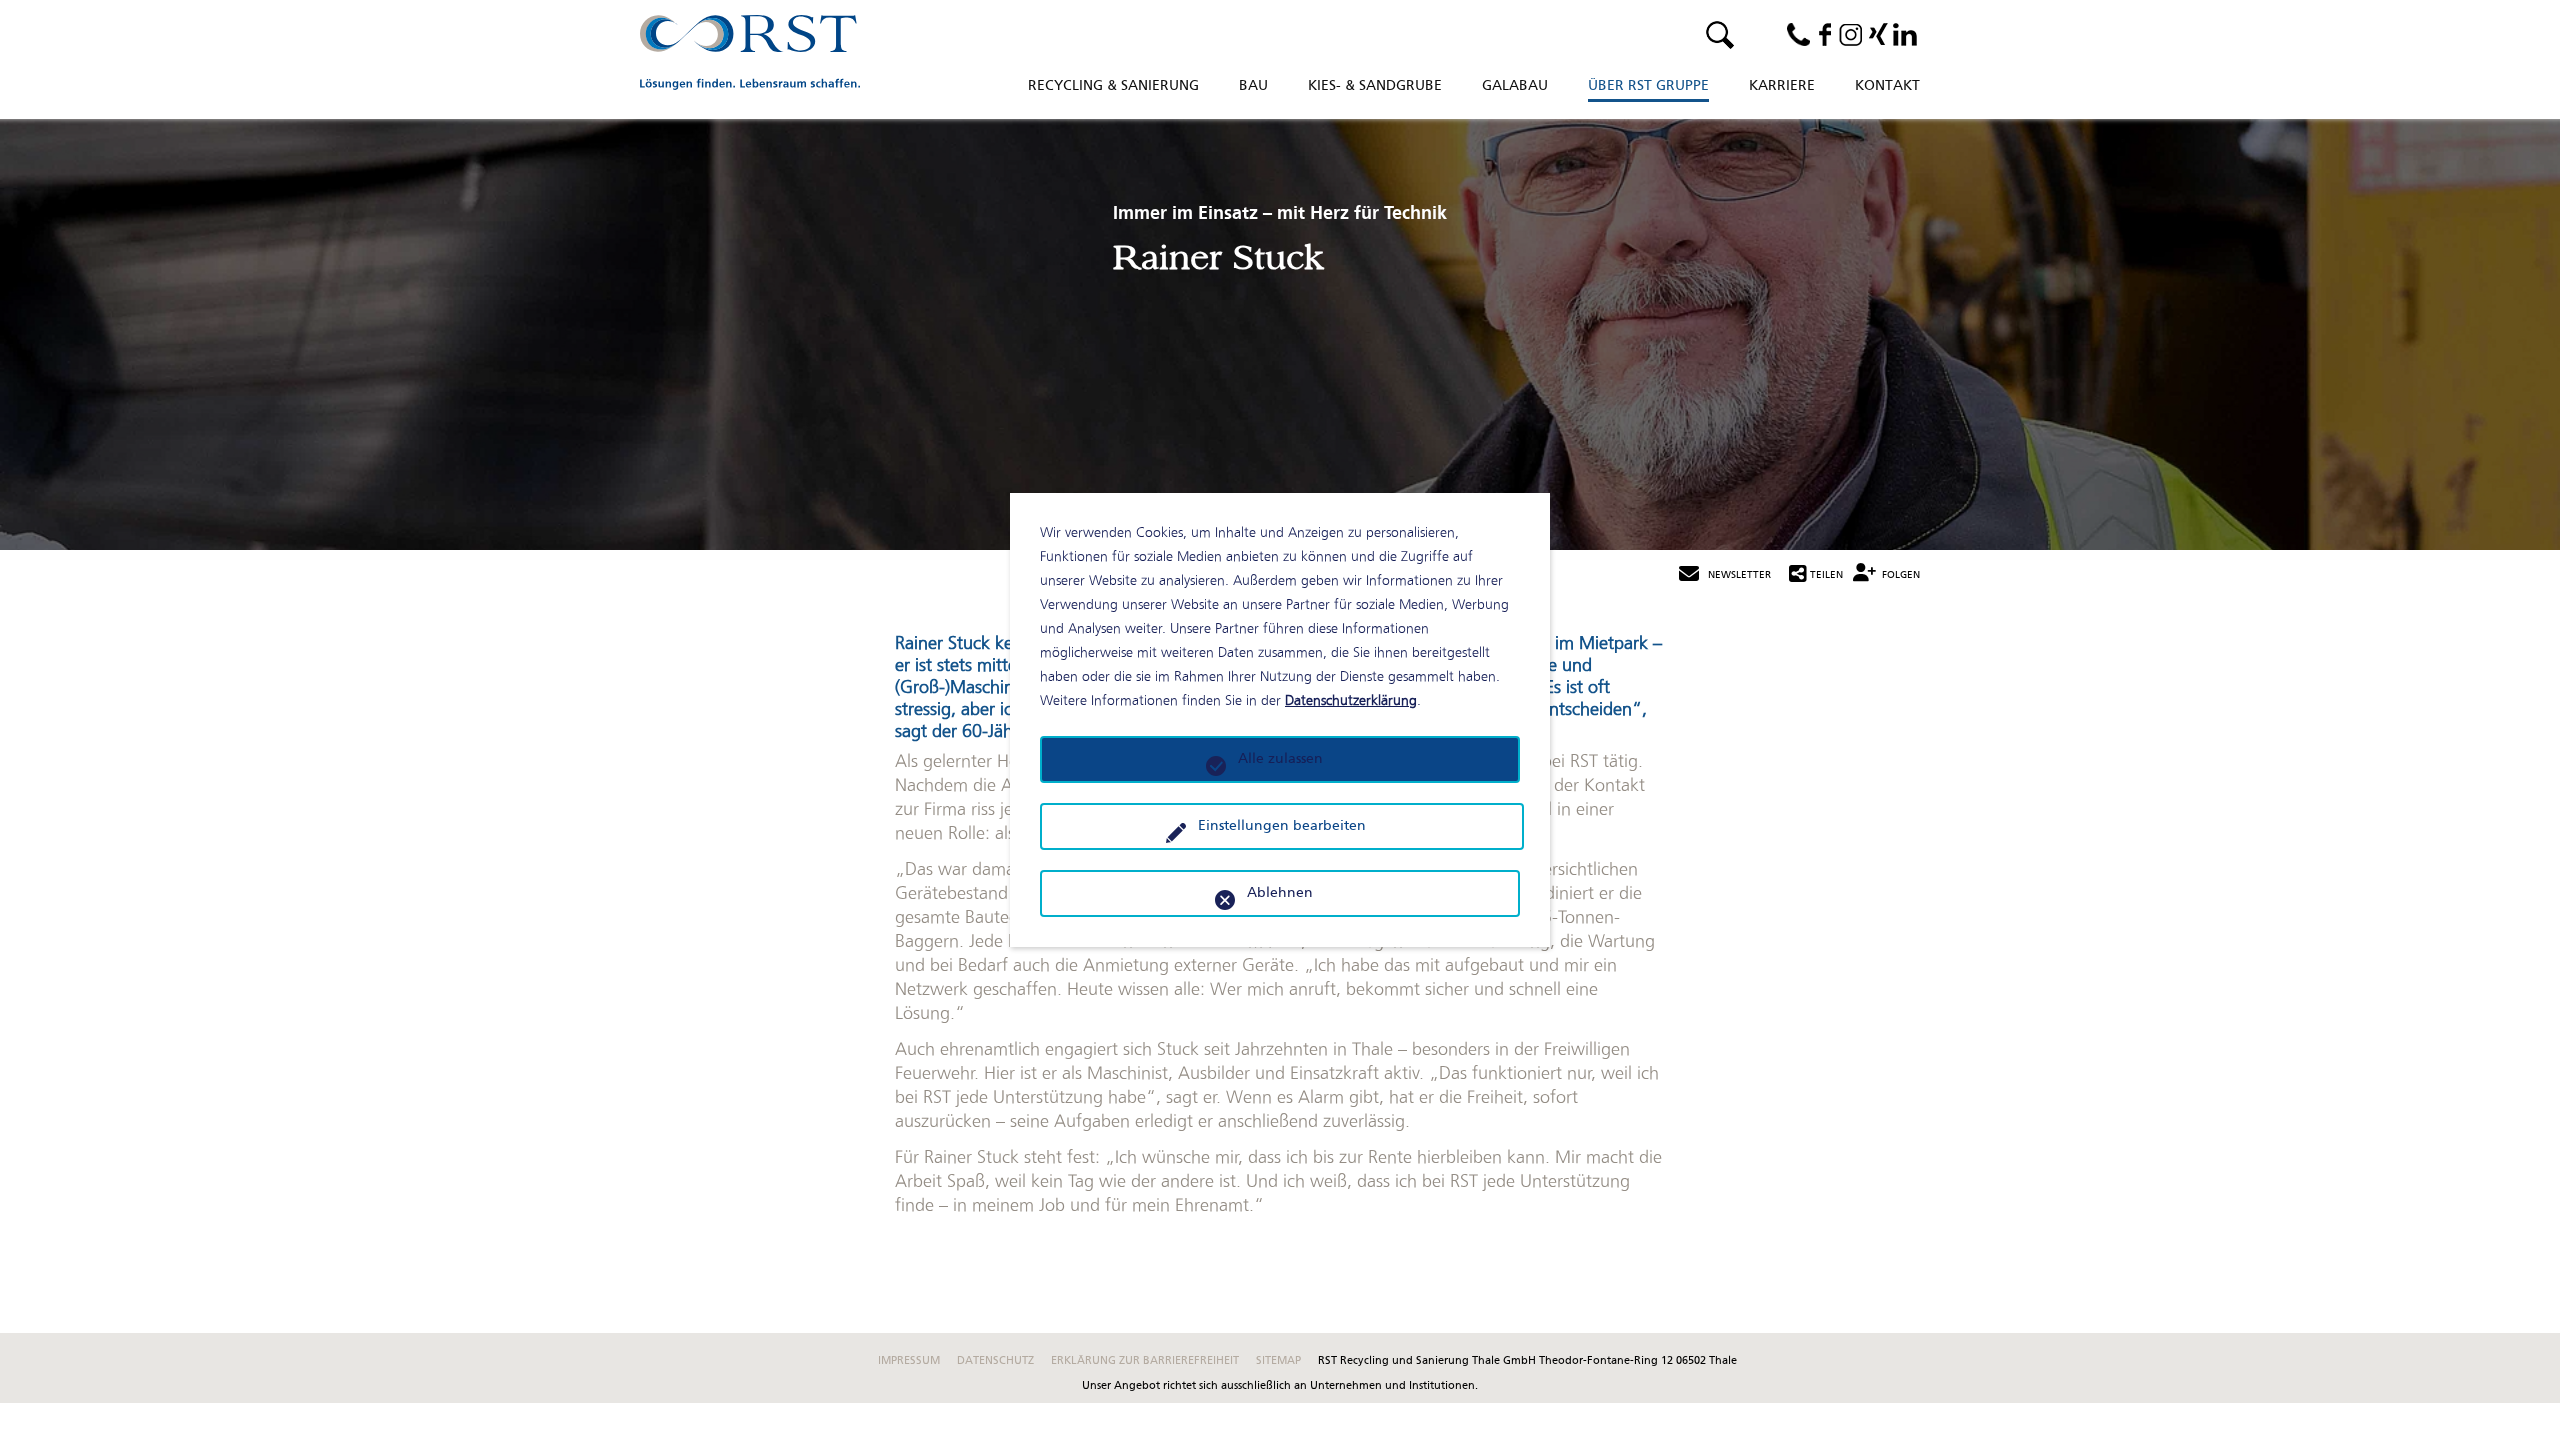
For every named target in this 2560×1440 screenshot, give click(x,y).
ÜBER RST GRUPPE (1648, 86)
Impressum (910, 1361)
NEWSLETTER (1739, 575)
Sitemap (1280, 1361)
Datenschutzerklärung (1351, 700)
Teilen (1826, 575)
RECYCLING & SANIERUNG (1113, 86)
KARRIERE (1782, 86)
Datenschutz (997, 1361)
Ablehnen (1280, 893)
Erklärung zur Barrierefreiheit (1146, 1361)
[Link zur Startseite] (750, 54)
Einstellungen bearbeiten (1282, 826)
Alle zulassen (1280, 759)
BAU (1253, 86)
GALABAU (1515, 86)
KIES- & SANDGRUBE (1375, 86)
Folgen (1901, 575)
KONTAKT (1887, 86)
